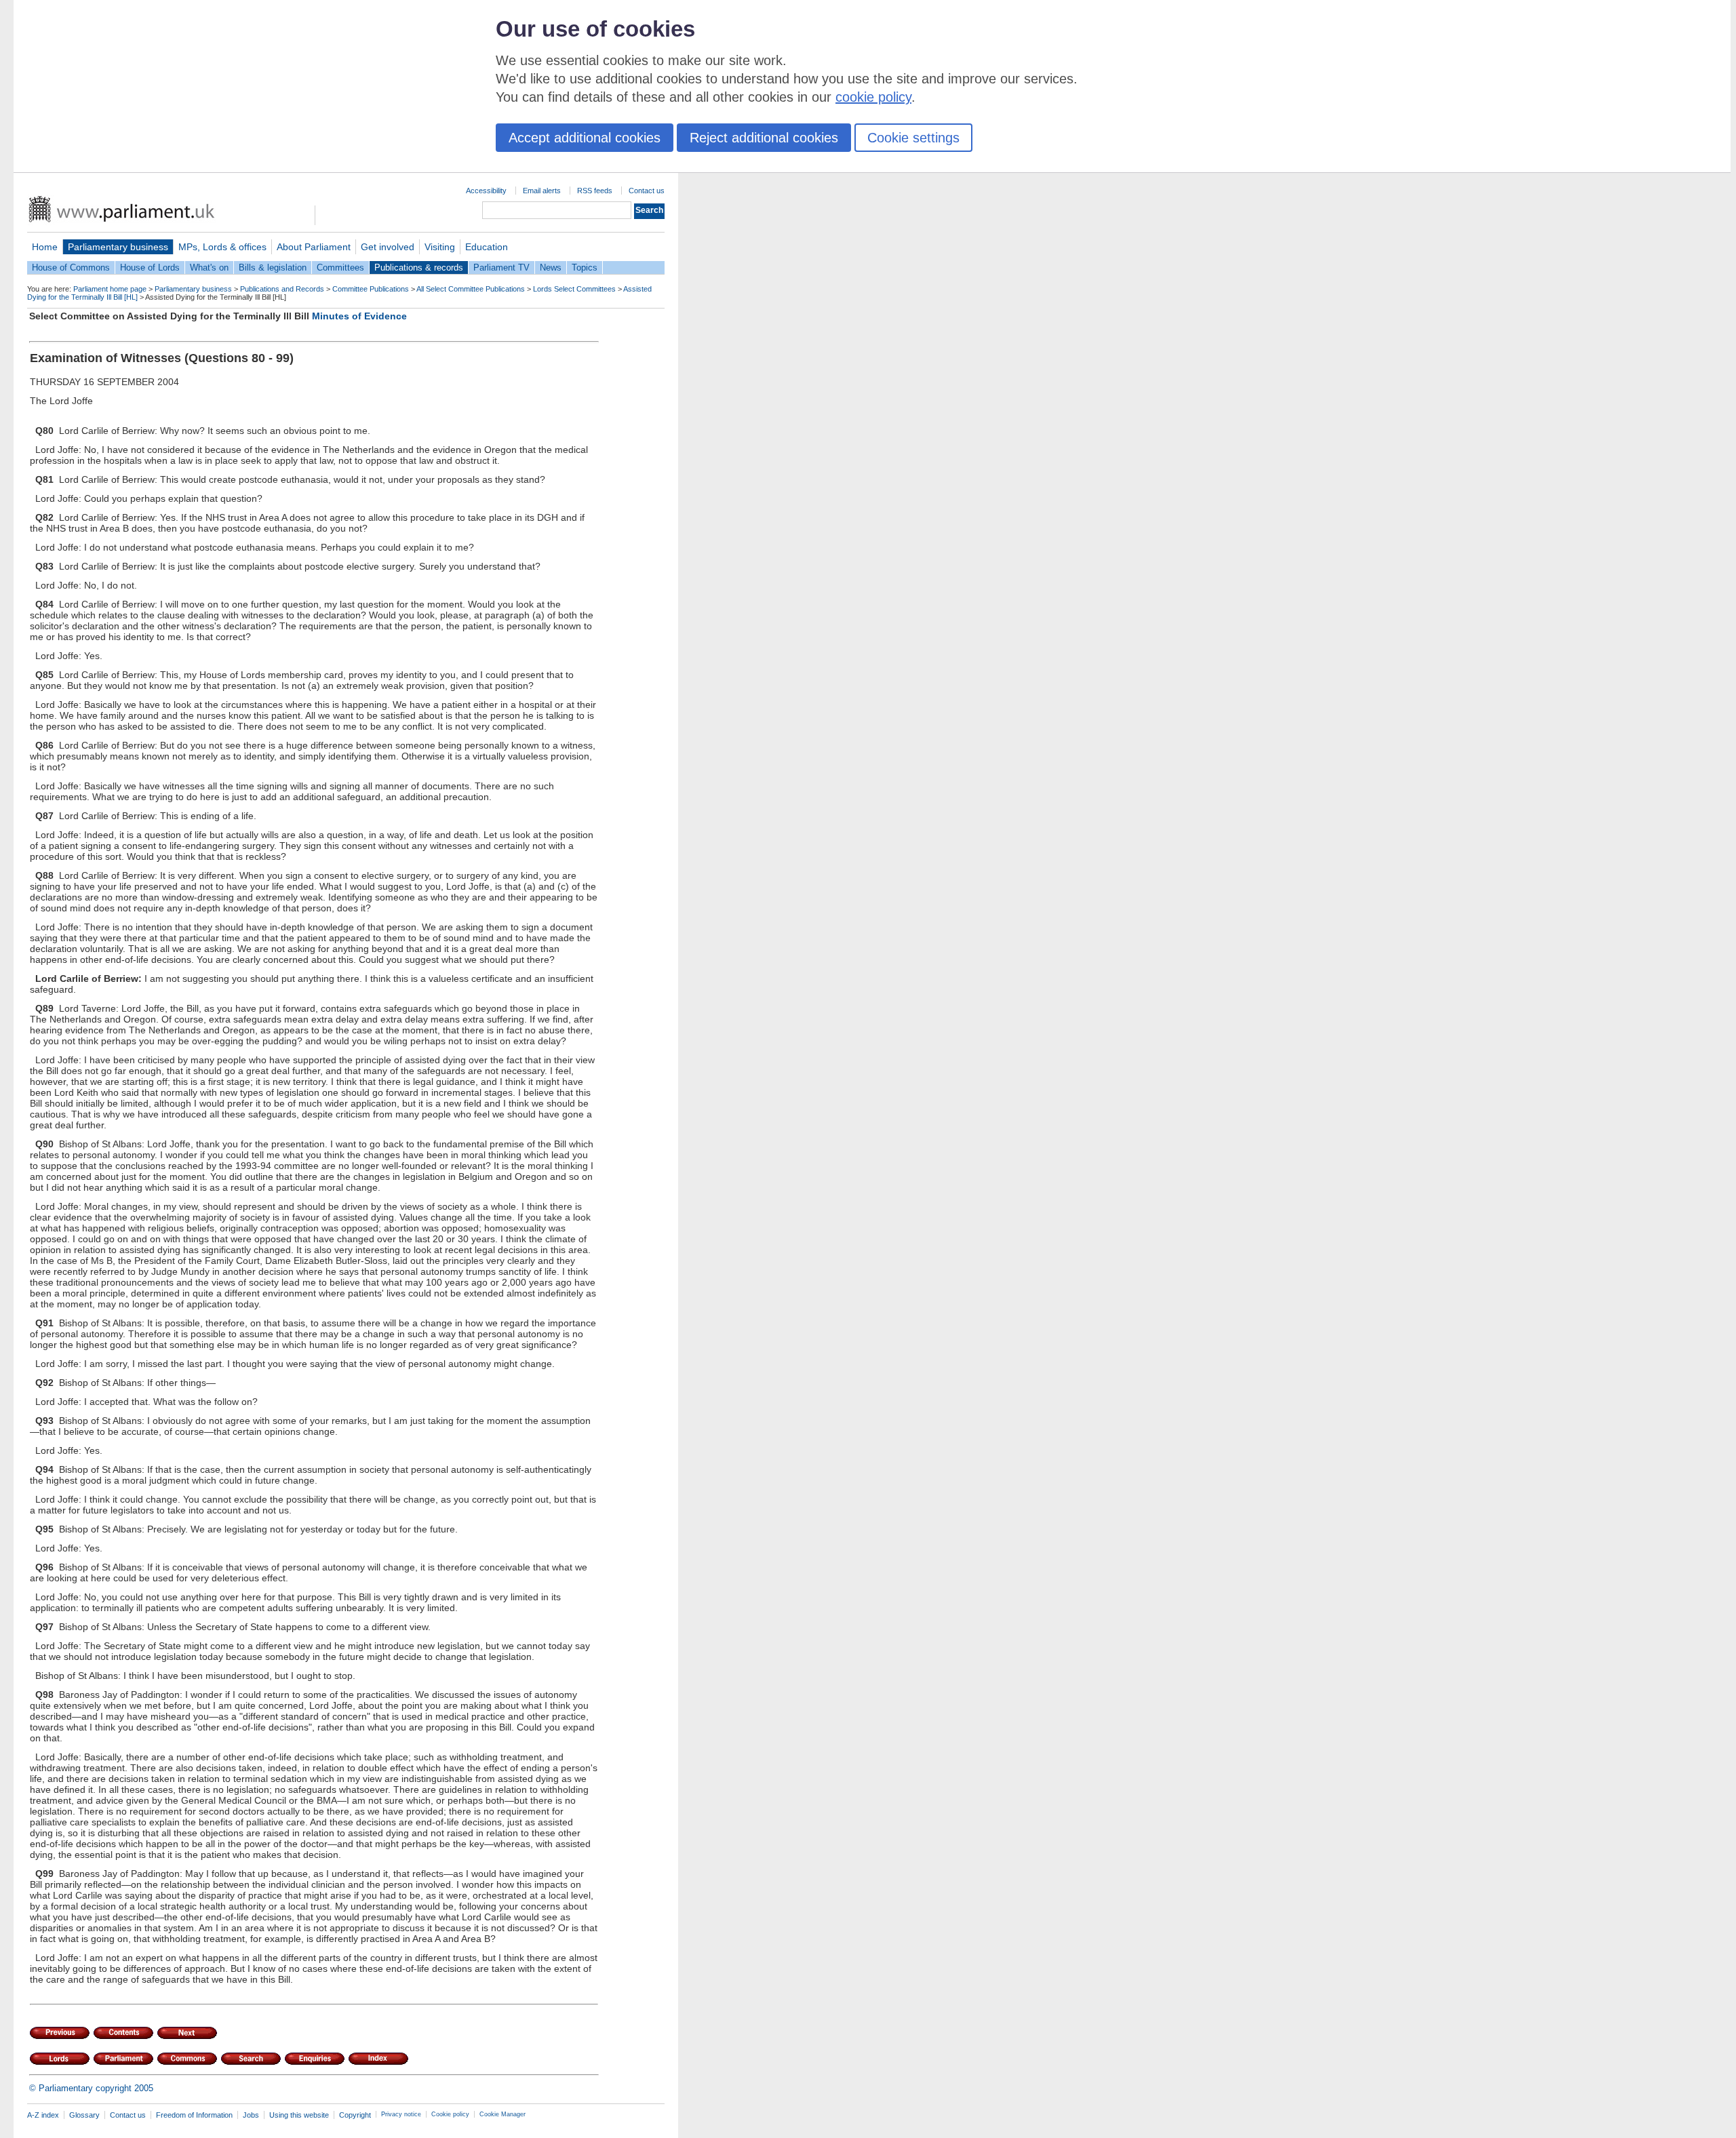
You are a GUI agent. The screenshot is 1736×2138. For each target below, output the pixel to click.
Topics (585, 268)
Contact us (647, 191)
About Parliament (314, 247)
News (551, 268)
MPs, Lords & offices (222, 247)
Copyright (355, 2115)
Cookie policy (450, 2114)
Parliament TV (501, 268)
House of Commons (71, 268)
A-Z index (43, 2115)
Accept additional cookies (585, 138)
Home (45, 247)
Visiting (440, 247)
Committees (340, 268)
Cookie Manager (502, 2114)
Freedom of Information (194, 2115)
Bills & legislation (273, 268)
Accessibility (486, 191)
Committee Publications (371, 289)
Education (487, 247)
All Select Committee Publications (471, 289)
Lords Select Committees (574, 289)
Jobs (251, 2115)
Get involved (388, 247)
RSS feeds (595, 191)
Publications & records (419, 268)
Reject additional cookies (764, 138)
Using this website (299, 2115)
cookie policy (873, 97)
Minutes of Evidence (359, 316)
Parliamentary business (118, 247)
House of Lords (150, 268)
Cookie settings (913, 138)
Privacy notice (401, 2114)
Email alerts (542, 191)
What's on (209, 268)
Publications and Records (282, 289)
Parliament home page (110, 289)
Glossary (84, 2115)
